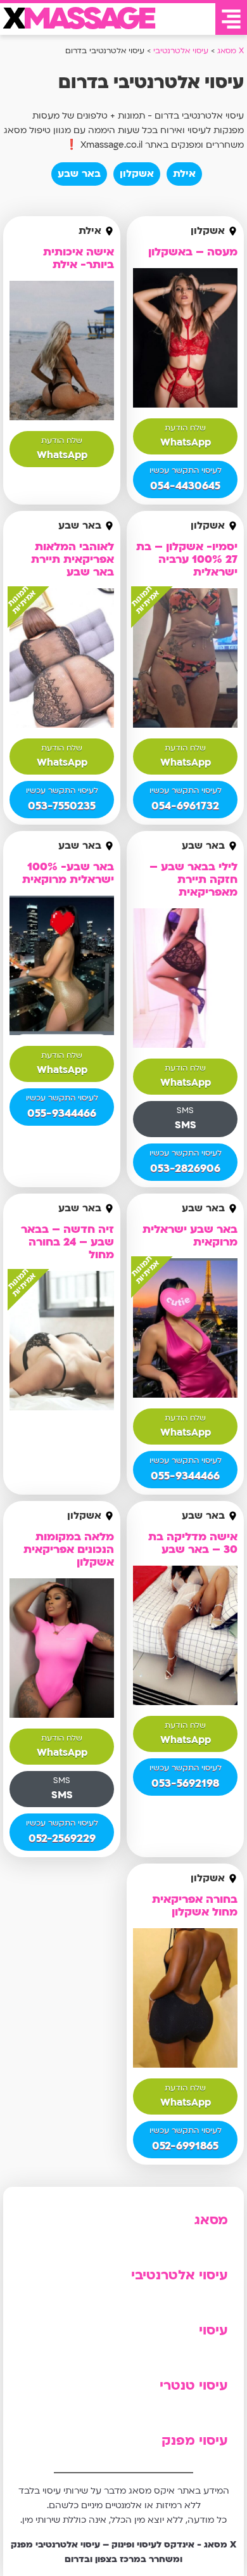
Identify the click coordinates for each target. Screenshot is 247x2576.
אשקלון (137, 174)
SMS (186, 1125)
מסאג (211, 2220)
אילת (184, 174)
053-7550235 (62, 806)
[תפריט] (231, 19)
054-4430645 (185, 486)
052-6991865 (185, 2146)
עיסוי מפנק (195, 2441)
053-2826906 (185, 1169)
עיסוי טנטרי (194, 2386)
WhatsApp (186, 442)
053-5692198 (185, 1783)
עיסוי (213, 2330)
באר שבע (79, 174)
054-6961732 (185, 806)
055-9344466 (62, 1113)
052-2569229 (62, 1839)
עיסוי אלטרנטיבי (180, 2275)
